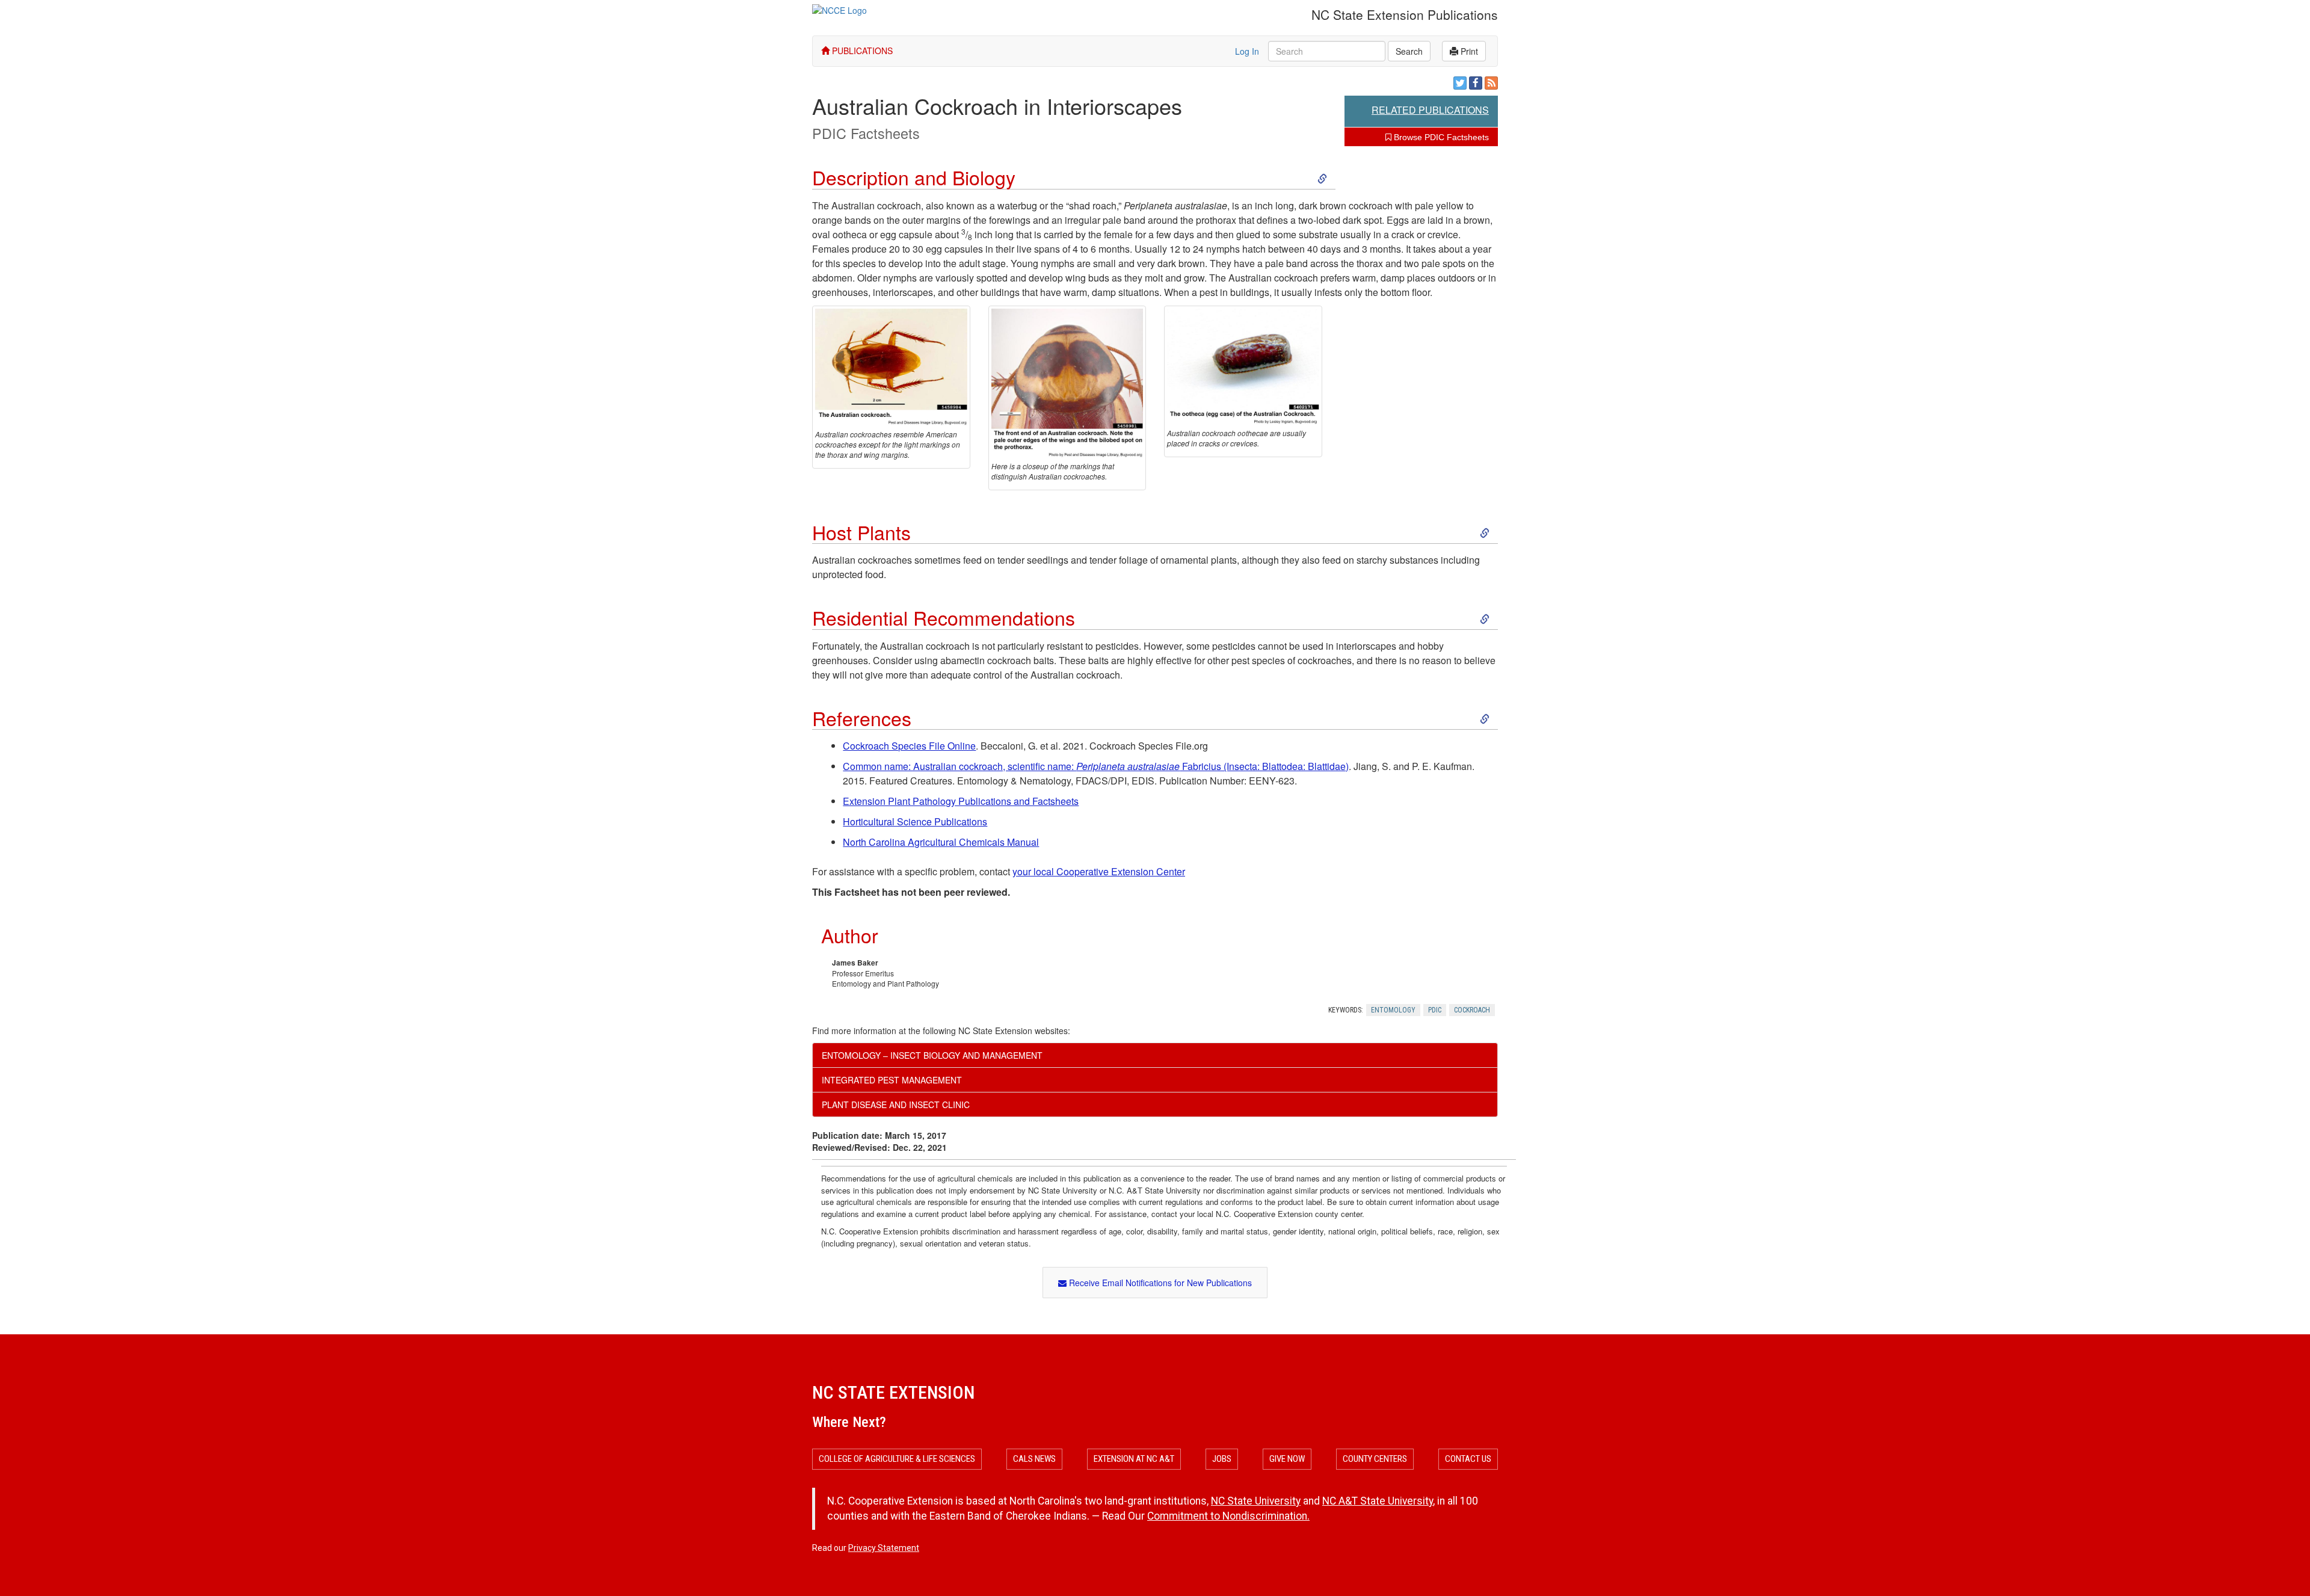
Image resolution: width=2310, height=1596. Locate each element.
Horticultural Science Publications (915, 821)
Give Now (1287, 1459)
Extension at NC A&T (1134, 1459)
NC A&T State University (1378, 1501)
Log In (1247, 51)
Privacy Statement (884, 1548)
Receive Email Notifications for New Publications (1159, 1283)
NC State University (1256, 1501)
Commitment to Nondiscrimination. (1228, 1516)
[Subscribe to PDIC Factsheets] (1491, 83)
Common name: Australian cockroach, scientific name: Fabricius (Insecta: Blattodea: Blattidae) (1096, 766)
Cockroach (1472, 1010)
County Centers (1375, 1459)
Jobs (1222, 1459)
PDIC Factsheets (866, 133)
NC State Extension (893, 1392)
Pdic (1435, 1010)
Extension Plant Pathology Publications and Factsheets (961, 801)
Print (1468, 51)
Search (1409, 51)
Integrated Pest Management (892, 1080)
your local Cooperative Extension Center (1099, 871)
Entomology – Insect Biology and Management (932, 1055)
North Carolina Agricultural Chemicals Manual (941, 842)
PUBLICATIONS (861, 51)
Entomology (1393, 1010)
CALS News (1034, 1459)
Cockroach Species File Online (909, 746)
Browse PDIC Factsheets (1440, 137)
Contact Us (1468, 1459)
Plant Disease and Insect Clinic (896, 1105)
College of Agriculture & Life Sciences (897, 1459)
